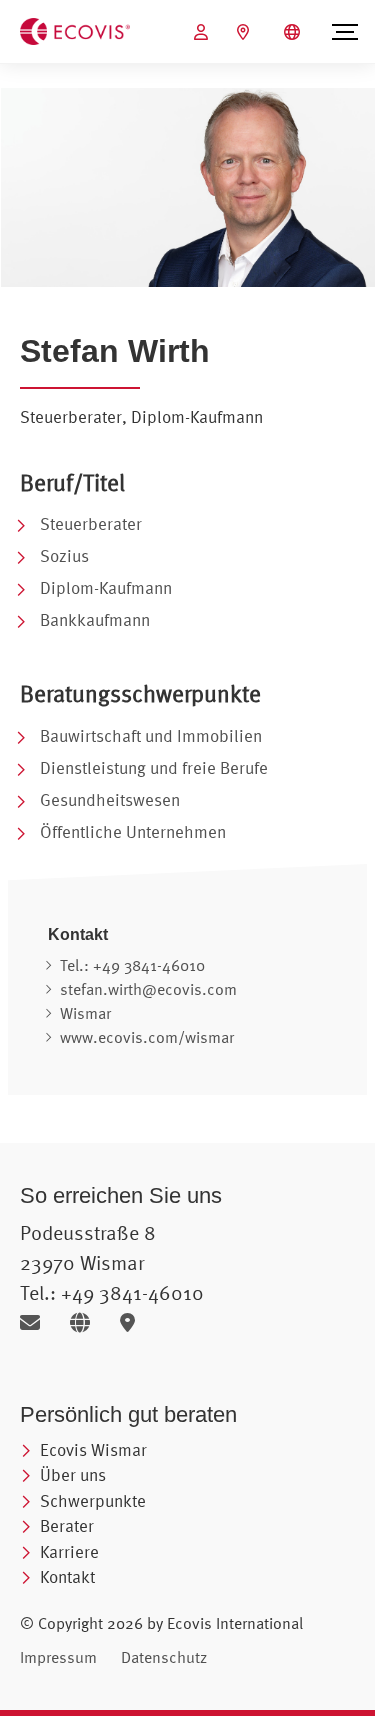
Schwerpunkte (93, 1500)
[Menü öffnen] (345, 32)
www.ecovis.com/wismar (147, 1037)
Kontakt (67, 1576)
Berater (67, 1525)
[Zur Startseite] (75, 30)
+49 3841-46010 (149, 965)
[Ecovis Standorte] (245, 32)
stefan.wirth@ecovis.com (148, 989)
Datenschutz (164, 1657)
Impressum (58, 1657)
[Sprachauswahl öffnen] (294, 32)
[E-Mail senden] (37, 1322)
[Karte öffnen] (132, 1322)
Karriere (69, 1551)
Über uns (73, 1474)
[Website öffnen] (87, 1322)
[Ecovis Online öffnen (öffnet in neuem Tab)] (203, 32)
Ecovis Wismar (93, 1449)
